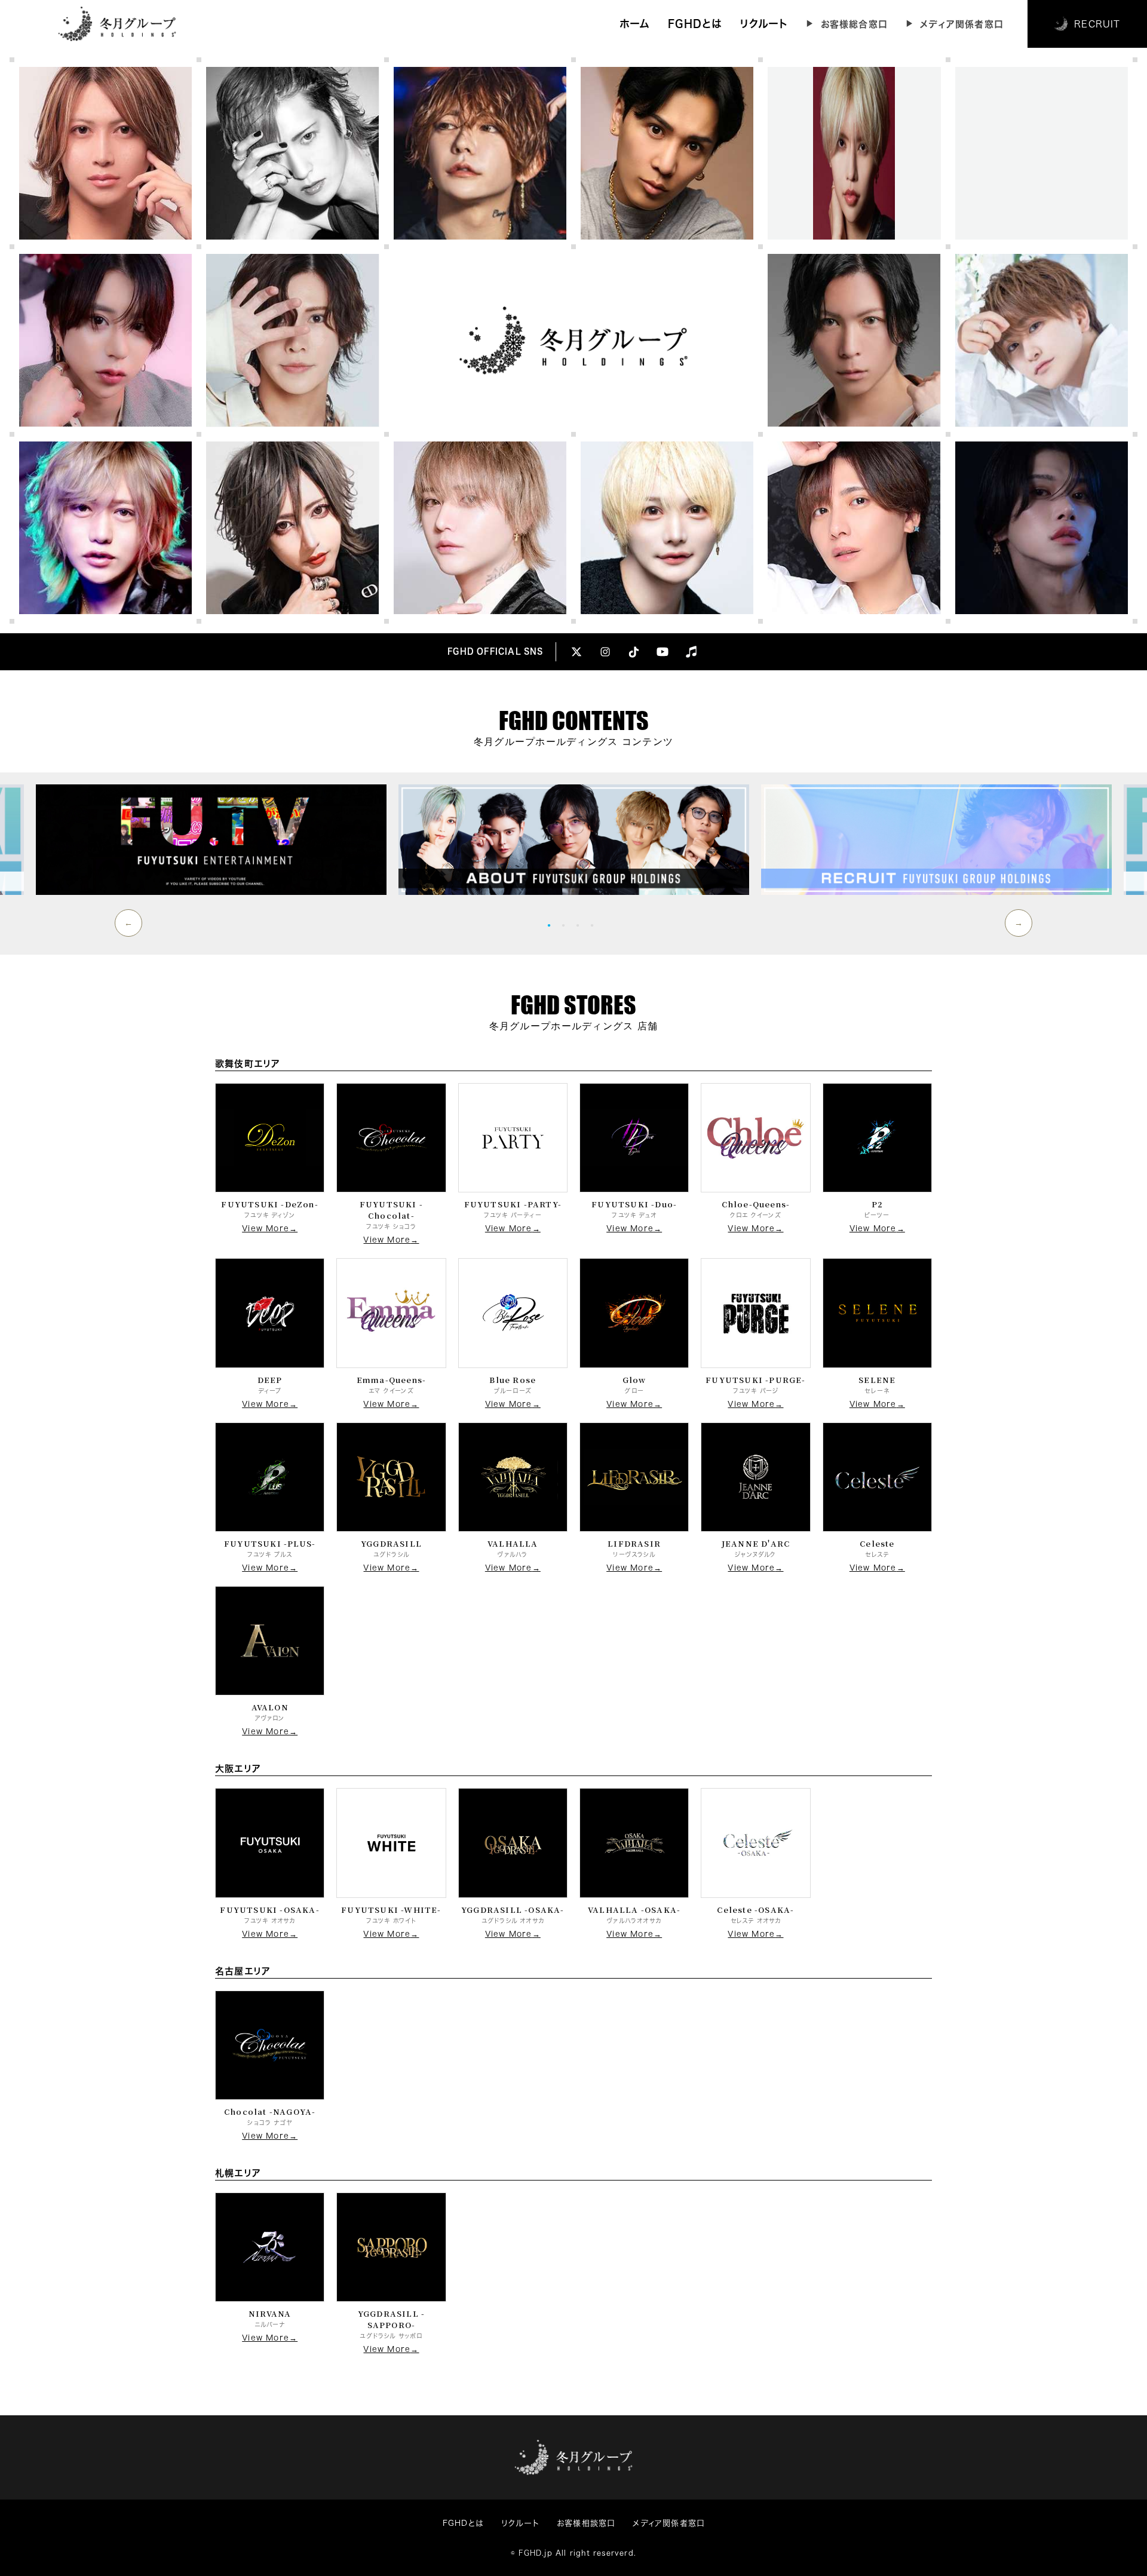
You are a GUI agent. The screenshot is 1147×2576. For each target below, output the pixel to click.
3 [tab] (581, 925)
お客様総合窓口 (854, 24)
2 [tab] (566, 925)
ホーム (635, 24)
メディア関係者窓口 (962, 24)
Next (1019, 923)
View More (266, 1229)
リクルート (764, 24)
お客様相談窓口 (586, 2523)
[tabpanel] (574, 840)
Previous (128, 923)
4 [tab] (595, 925)
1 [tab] (552, 925)
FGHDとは (695, 24)
